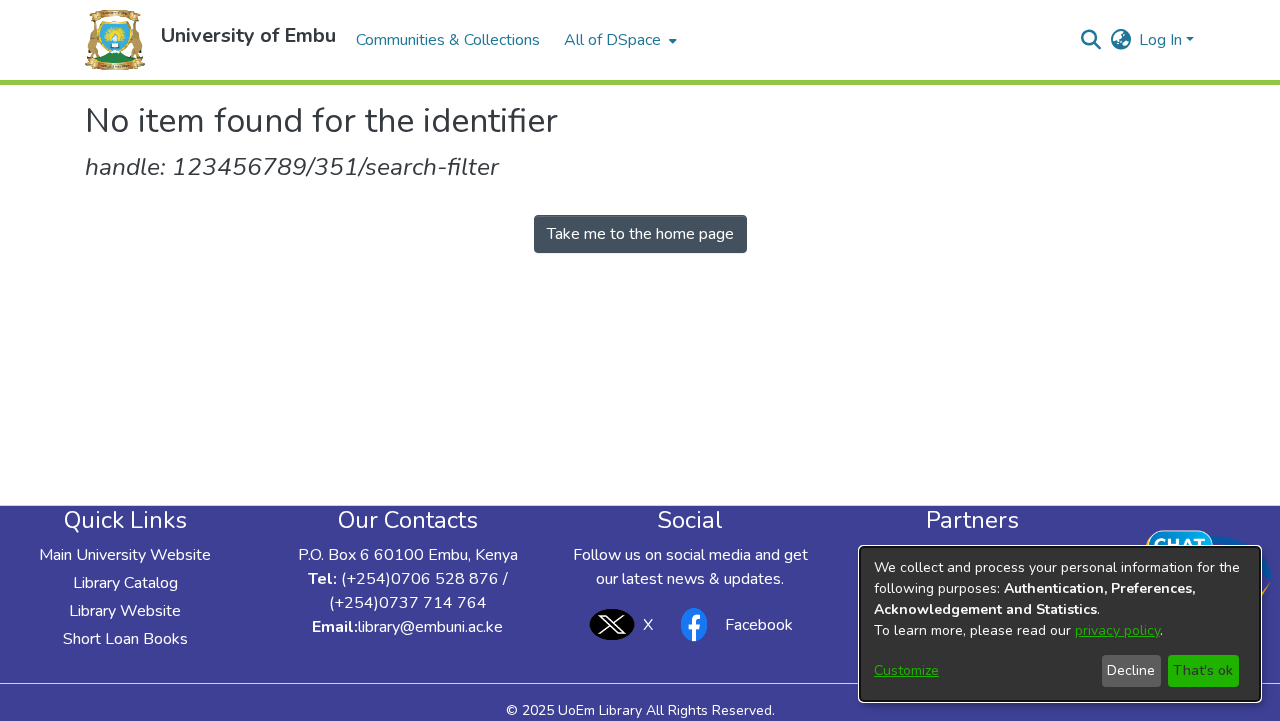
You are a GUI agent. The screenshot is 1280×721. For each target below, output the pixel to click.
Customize (906, 670)
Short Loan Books (125, 639)
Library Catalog (125, 583)
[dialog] (1060, 624)
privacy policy (1117, 630)
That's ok (1203, 670)
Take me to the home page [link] (640, 234)
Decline (1131, 670)
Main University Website (125, 555)
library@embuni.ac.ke (430, 627)
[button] (115, 40)
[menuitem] (618, 40)
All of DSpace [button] (612, 40)
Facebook (759, 625)
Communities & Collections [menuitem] (448, 40)
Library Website (125, 611)
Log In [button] (1162, 40)
